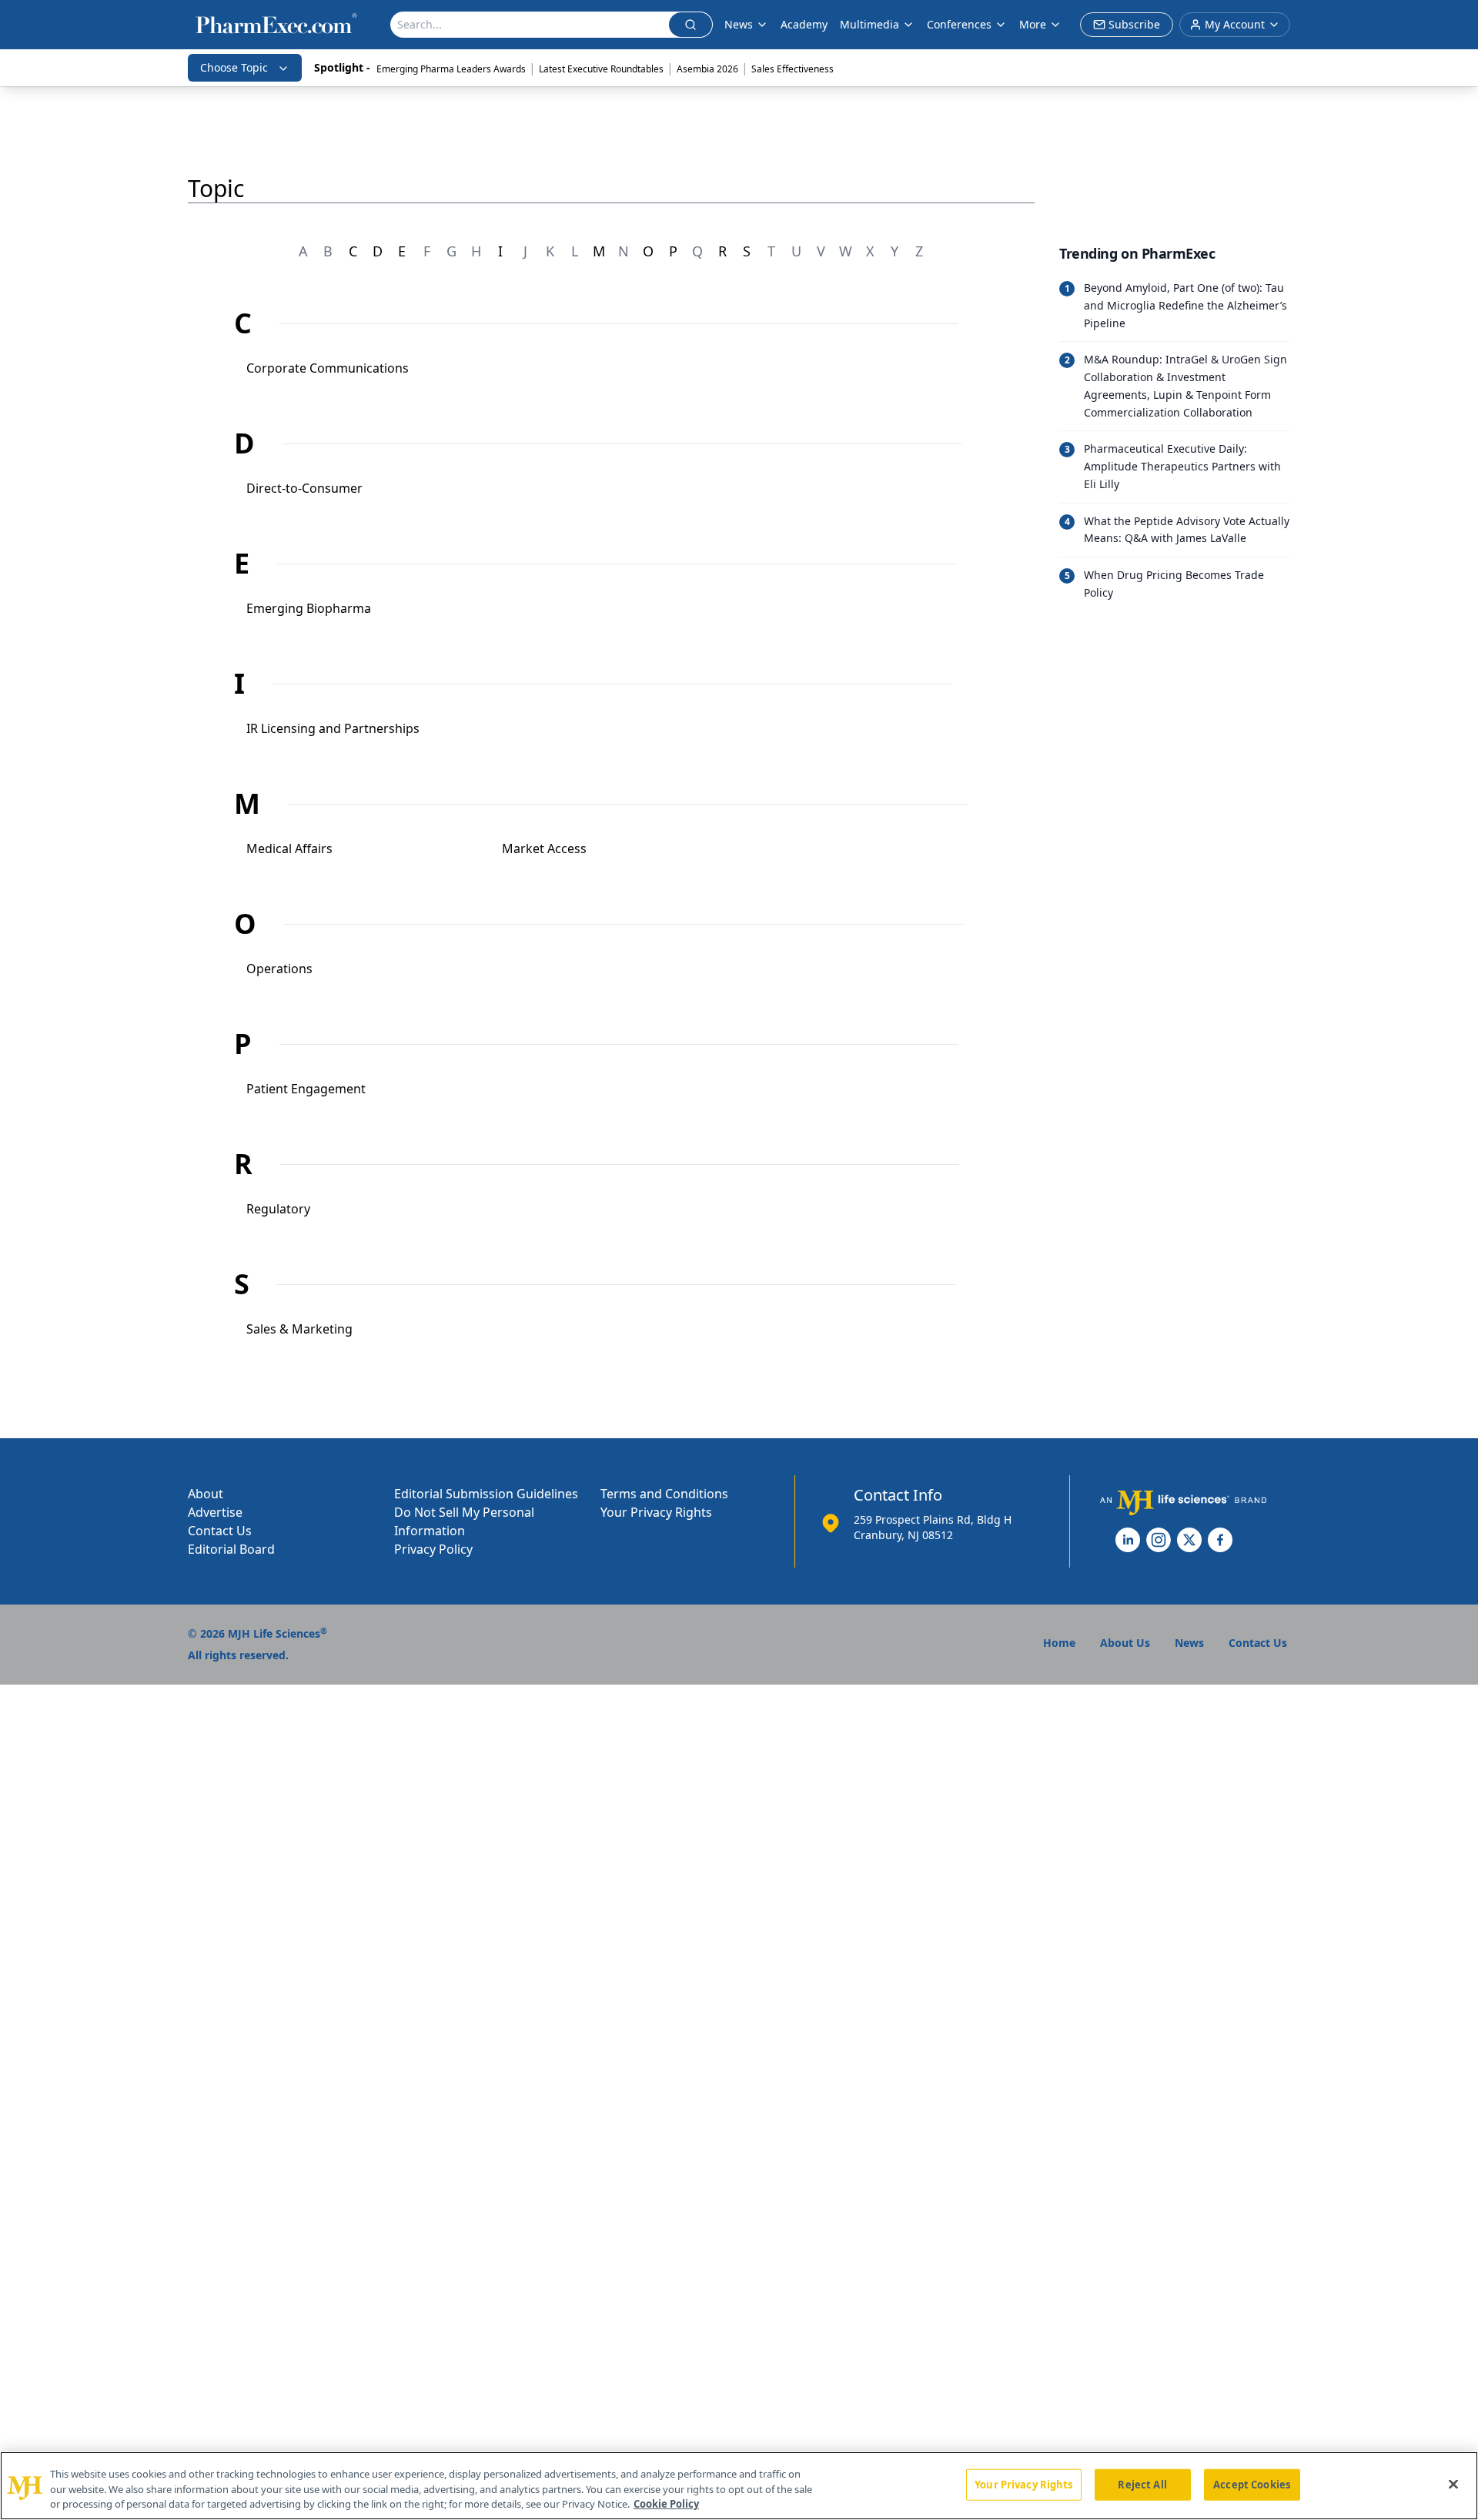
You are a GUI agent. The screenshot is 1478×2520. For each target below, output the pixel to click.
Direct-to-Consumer (304, 488)
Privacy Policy (433, 1549)
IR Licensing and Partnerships (333, 728)
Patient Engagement (306, 1089)
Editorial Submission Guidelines (486, 1494)
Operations (279, 969)
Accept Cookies (1252, 2484)
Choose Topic (234, 67)
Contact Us (220, 1531)
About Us (1125, 1643)
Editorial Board (231, 1549)
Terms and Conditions (664, 1494)
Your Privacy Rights (656, 1512)
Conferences (959, 24)
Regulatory (278, 1209)
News (739, 24)
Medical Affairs (289, 848)
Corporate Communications (328, 368)
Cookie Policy (666, 2504)
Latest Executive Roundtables (601, 69)
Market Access (544, 848)
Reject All (1142, 2484)
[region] (739, 2486)
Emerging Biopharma (309, 608)
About (206, 1494)
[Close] (1453, 2484)
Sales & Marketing (299, 1329)
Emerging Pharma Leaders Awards (451, 69)
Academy (804, 24)
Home (1059, 1643)
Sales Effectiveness (793, 69)
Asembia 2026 (707, 69)
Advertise (215, 1512)
